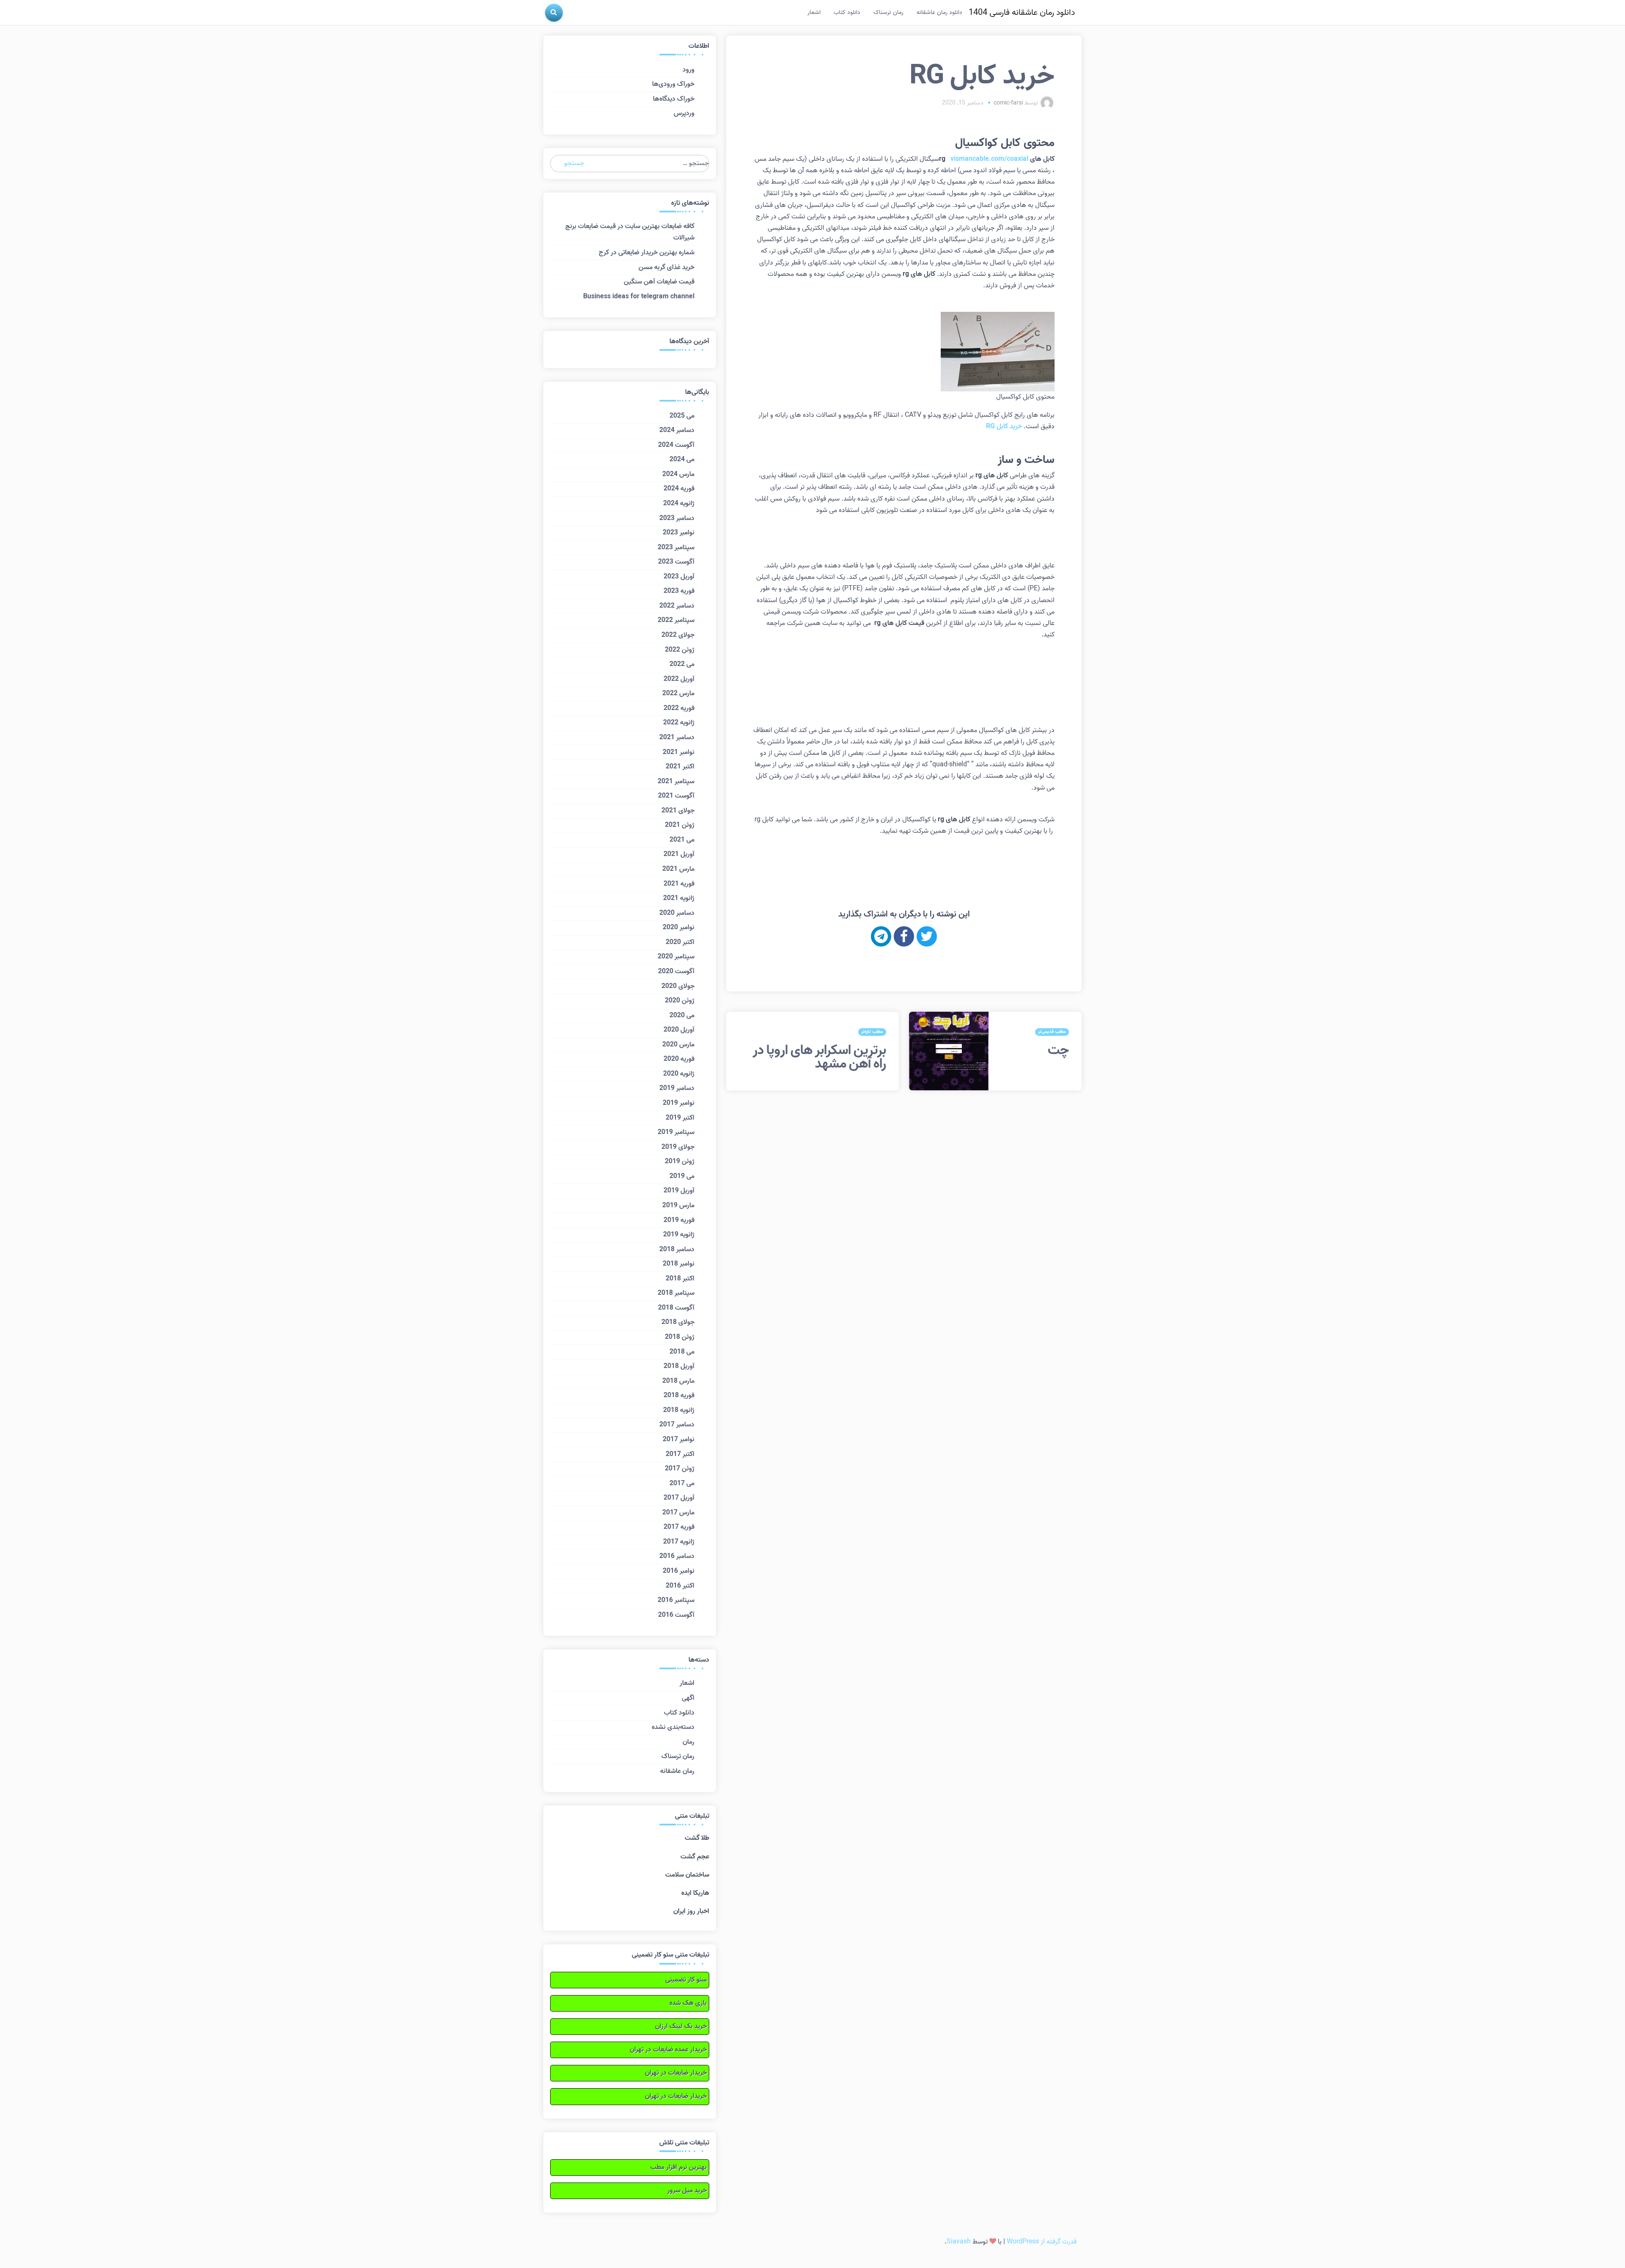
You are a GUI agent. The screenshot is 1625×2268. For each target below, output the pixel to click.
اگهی (688, 1698)
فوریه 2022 (679, 708)
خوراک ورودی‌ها (673, 84)
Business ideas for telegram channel (639, 297)
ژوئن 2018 (680, 1337)
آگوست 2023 (676, 562)
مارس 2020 (678, 1045)
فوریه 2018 (679, 1395)
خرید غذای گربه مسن (667, 267)
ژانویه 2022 (679, 723)
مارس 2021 (678, 869)
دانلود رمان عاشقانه (939, 12)
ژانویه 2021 (679, 898)
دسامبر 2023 (677, 518)
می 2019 (682, 1176)
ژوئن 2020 (680, 1001)
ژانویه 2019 (679, 1235)
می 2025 (682, 416)
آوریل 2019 (679, 1191)
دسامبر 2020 (677, 913)
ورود (689, 70)
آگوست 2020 (676, 972)
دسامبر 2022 (677, 606)
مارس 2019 (678, 1206)
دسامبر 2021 (677, 738)
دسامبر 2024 (677, 430)
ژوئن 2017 (680, 1469)
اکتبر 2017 (680, 1454)
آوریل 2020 (679, 1030)
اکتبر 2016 (680, 1586)
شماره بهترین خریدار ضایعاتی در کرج (647, 253)
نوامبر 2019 (679, 1103)
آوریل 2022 (679, 679)
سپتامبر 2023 (676, 548)
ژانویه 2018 (679, 1410)
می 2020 (682, 1016)
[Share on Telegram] (881, 936)
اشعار (814, 12)
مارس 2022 (678, 694)
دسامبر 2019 (677, 1088)
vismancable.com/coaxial (989, 159)
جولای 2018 (678, 1322)
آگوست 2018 (676, 1308)
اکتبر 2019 (680, 1118)
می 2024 (682, 460)
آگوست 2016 (676, 1615)
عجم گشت (695, 1857)
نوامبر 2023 (679, 533)
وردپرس (684, 113)
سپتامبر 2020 (676, 957)
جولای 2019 (678, 1147)
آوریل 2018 (679, 1366)
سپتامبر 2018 (676, 1293)
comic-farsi (1008, 103)
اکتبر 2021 (680, 767)
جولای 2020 (678, 986)
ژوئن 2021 (680, 825)
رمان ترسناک (888, 12)
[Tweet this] (927, 936)
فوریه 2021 (679, 884)
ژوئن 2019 (680, 1162)
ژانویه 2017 (679, 1542)
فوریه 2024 (679, 489)
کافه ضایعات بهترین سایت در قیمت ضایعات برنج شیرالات (630, 232)
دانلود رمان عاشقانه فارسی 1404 (1022, 13)
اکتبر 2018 (680, 1279)
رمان (689, 1742)
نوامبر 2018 (679, 1264)
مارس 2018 (678, 1381)
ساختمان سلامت (687, 1875)
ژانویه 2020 (679, 1074)
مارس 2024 (678, 474)
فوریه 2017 (679, 1527)
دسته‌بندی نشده (673, 1727)
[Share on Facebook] (904, 936)
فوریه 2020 (679, 1059)
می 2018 (682, 1352)
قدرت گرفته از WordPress (1042, 2242)
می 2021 (682, 840)
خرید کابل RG (1004, 427)
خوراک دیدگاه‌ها (674, 99)
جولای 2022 (678, 635)
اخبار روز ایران (691, 1911)
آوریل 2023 (679, 577)
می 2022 (682, 664)
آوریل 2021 (679, 854)
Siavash (959, 2242)
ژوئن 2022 (680, 650)
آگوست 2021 (676, 796)
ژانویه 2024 (679, 504)
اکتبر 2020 (680, 942)
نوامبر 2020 (679, 928)
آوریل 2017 (679, 1498)
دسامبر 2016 (677, 1556)
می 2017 (682, 1484)
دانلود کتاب (847, 12)
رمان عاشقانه (677, 1771)
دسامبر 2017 (677, 1425)
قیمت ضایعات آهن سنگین (659, 282)
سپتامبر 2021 (676, 782)
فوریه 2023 (679, 591)
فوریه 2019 (679, 1220)
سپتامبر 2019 (676, 1132)
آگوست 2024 (676, 445)
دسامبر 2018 (677, 1250)
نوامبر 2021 (679, 752)
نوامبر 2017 (679, 1440)
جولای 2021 (678, 811)
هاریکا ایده (695, 1893)
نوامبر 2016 (679, 1571)
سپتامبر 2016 (676, 1600)
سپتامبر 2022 (676, 620)
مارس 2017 (678, 1513)
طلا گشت (697, 1838)
